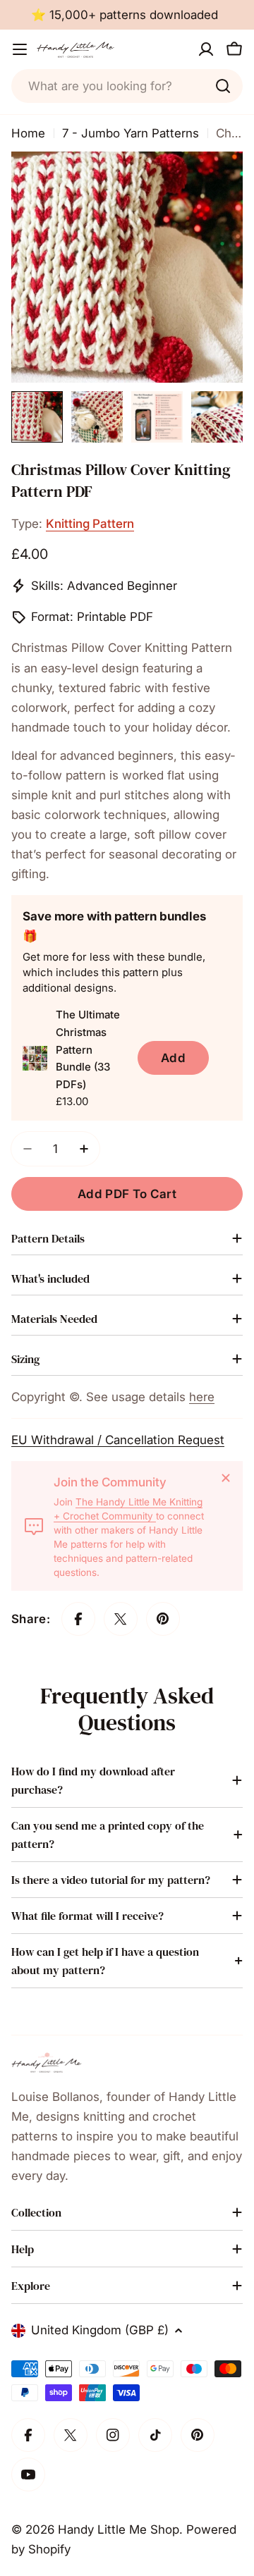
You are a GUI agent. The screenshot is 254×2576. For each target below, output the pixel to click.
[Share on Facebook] (78, 1619)
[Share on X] (121, 1619)
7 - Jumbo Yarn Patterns (131, 133)
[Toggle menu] (20, 49)
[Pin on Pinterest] (163, 1619)
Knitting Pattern (90, 524)
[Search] (223, 86)
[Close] (226, 1478)
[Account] (206, 49)
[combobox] (127, 86)
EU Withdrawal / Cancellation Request (118, 1440)
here (202, 1397)
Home (28, 133)
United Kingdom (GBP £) (100, 2330)
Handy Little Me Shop (119, 2529)
